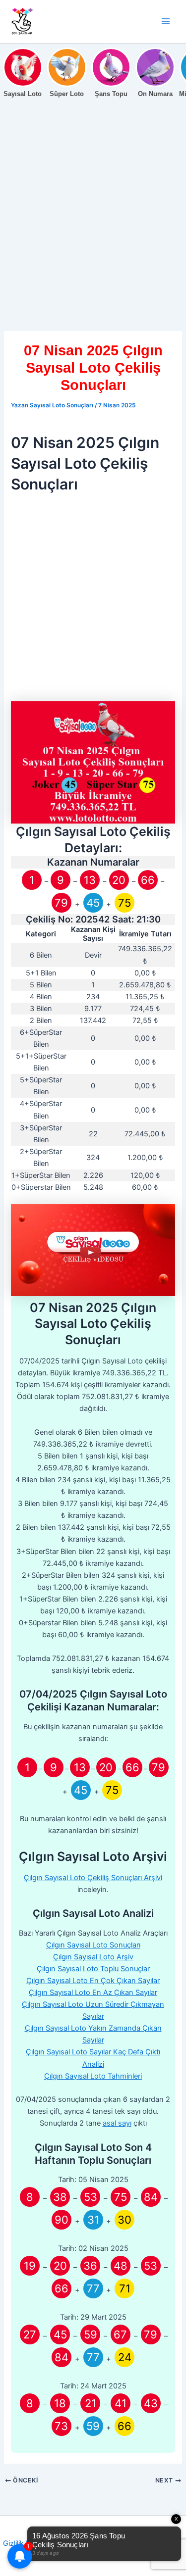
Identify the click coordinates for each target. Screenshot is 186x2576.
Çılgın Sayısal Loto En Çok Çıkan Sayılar (93, 1981)
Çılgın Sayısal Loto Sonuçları (93, 1945)
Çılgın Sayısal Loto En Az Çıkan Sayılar (93, 1993)
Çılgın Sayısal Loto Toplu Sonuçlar (93, 1969)
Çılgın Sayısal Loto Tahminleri (93, 2076)
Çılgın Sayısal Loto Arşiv (93, 1957)
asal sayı (117, 2123)
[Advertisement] (93, 234)
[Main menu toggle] (166, 21)
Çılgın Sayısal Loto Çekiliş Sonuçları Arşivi (93, 1878)
